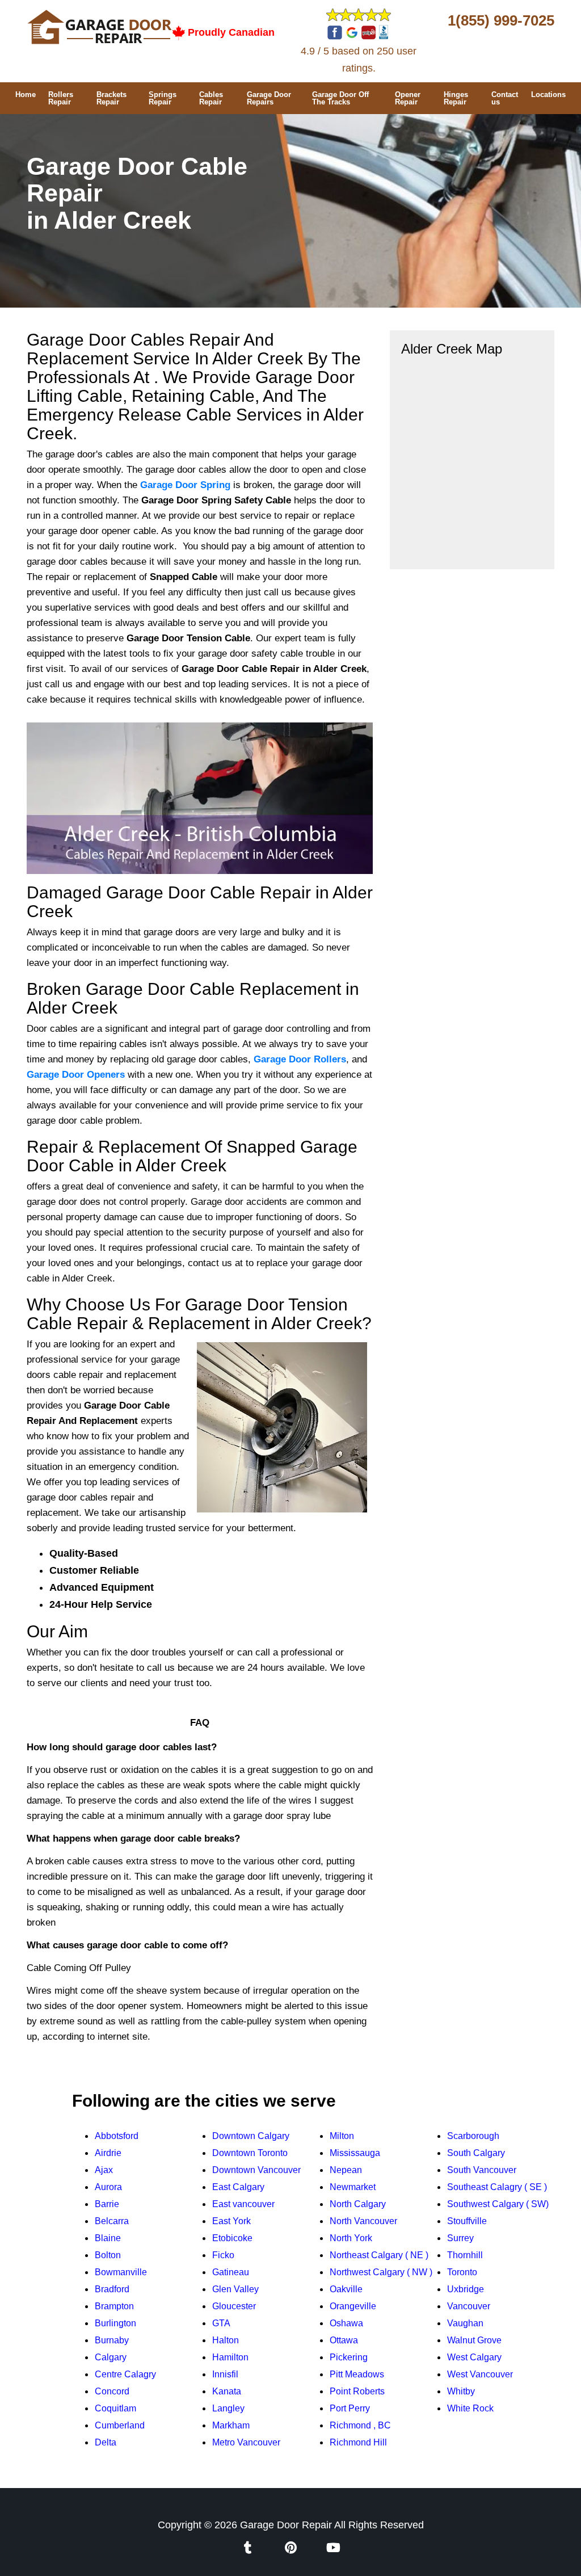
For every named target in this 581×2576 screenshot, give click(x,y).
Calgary (111, 2357)
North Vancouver (363, 2221)
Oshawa (346, 2323)
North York (351, 2238)
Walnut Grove (474, 2340)
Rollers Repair (61, 98)
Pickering (349, 2357)
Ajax (104, 2170)
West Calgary (474, 2357)
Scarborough (473, 2136)
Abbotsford (117, 2136)
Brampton (114, 2306)
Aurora (108, 2187)
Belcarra (112, 2221)
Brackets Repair (111, 98)
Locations (548, 94)
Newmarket (353, 2187)
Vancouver (469, 2306)
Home (26, 94)
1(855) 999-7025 (501, 20)
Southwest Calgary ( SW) (498, 2204)
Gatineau (231, 2272)
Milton (342, 2136)
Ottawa (344, 2340)
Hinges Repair (456, 98)
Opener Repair (408, 98)
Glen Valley (235, 2289)
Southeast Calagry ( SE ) (497, 2187)
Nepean (346, 2170)
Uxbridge (466, 2289)
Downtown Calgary (251, 2136)
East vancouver (243, 2204)
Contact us (505, 98)
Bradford (112, 2289)
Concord (112, 2391)
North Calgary (358, 2204)
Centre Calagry (125, 2374)
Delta (106, 2442)
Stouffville (467, 2221)
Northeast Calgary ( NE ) (379, 2255)
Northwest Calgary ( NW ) (381, 2272)
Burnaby (112, 2340)
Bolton (108, 2255)
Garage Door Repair (286, 2525)
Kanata (227, 2391)
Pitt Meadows (357, 2374)
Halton (226, 2340)
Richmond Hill (358, 2442)
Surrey (460, 2238)
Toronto (462, 2272)
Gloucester (234, 2306)
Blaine (108, 2238)
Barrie (107, 2204)
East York (231, 2221)
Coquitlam (115, 2408)
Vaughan (465, 2323)
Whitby (461, 2391)
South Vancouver (482, 2170)
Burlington (115, 2323)
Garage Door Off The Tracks (340, 98)
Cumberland (120, 2425)
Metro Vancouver (246, 2442)
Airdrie (108, 2153)
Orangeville (353, 2306)
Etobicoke (232, 2238)
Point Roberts (357, 2391)
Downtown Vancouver (256, 2170)
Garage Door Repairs (269, 98)
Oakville (346, 2289)
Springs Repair (163, 98)
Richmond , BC (360, 2425)
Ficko (223, 2255)
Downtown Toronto (250, 2153)
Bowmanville (121, 2272)
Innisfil (225, 2374)
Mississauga (355, 2153)
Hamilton (230, 2357)
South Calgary (476, 2153)
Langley (228, 2408)
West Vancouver (480, 2374)
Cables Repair (211, 98)
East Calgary (238, 2187)
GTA (221, 2323)
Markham (231, 2425)
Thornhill (465, 2255)
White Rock (470, 2408)
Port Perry (350, 2408)
